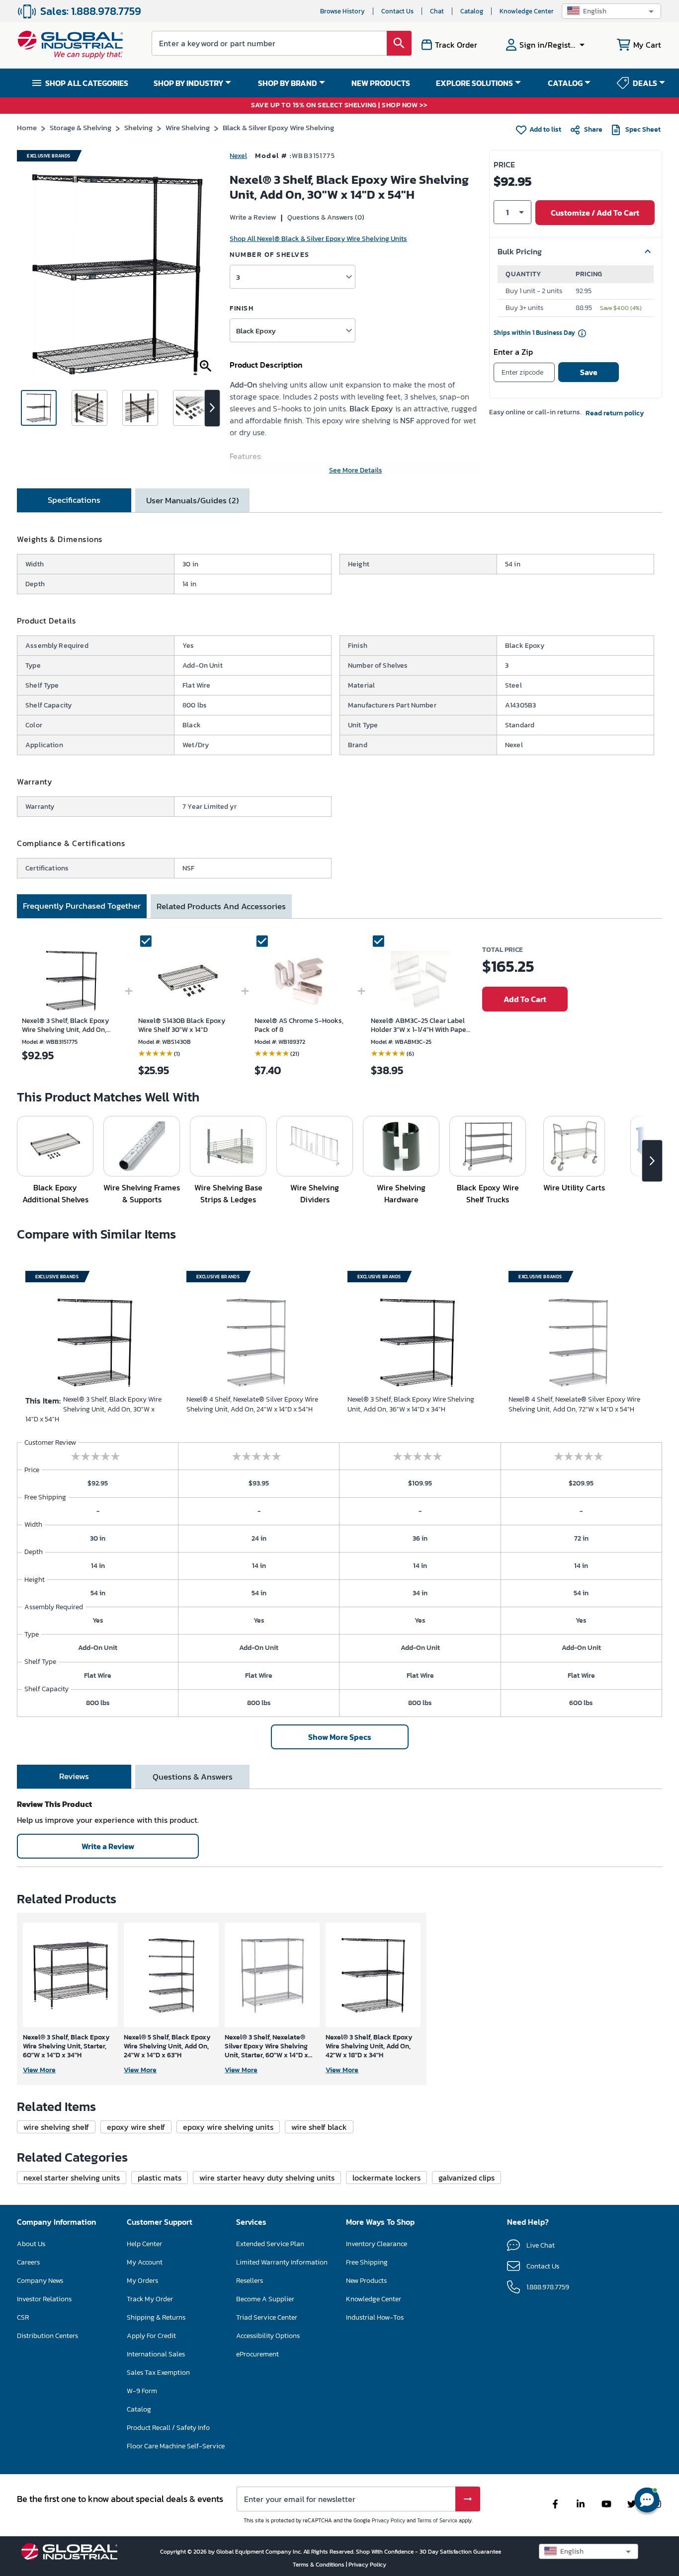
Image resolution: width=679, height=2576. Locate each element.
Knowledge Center (527, 11)
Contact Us (397, 11)
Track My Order (150, 2299)
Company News (40, 2281)
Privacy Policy (388, 2520)
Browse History (342, 11)
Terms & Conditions (319, 2565)
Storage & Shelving (81, 127)
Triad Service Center (267, 2317)
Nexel (238, 156)
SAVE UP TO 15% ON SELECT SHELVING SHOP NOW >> (339, 106)
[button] (611, 11)
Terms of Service (437, 2520)
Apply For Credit (151, 2336)
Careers (28, 2262)
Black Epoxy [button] (256, 331)
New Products (366, 2281)
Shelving (138, 127)
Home (27, 127)
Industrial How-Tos (375, 2317)
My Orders (142, 2281)
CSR (23, 2317)
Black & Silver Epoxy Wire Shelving (278, 127)
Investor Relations (44, 2299)
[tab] (74, 500)
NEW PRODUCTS (381, 83)
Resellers (250, 2281)
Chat (437, 11)
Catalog (472, 11)
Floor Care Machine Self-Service (176, 2446)
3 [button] (238, 277)
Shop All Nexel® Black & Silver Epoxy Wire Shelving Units (318, 239)
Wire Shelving (188, 127)
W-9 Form (142, 2391)
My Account (145, 2262)
